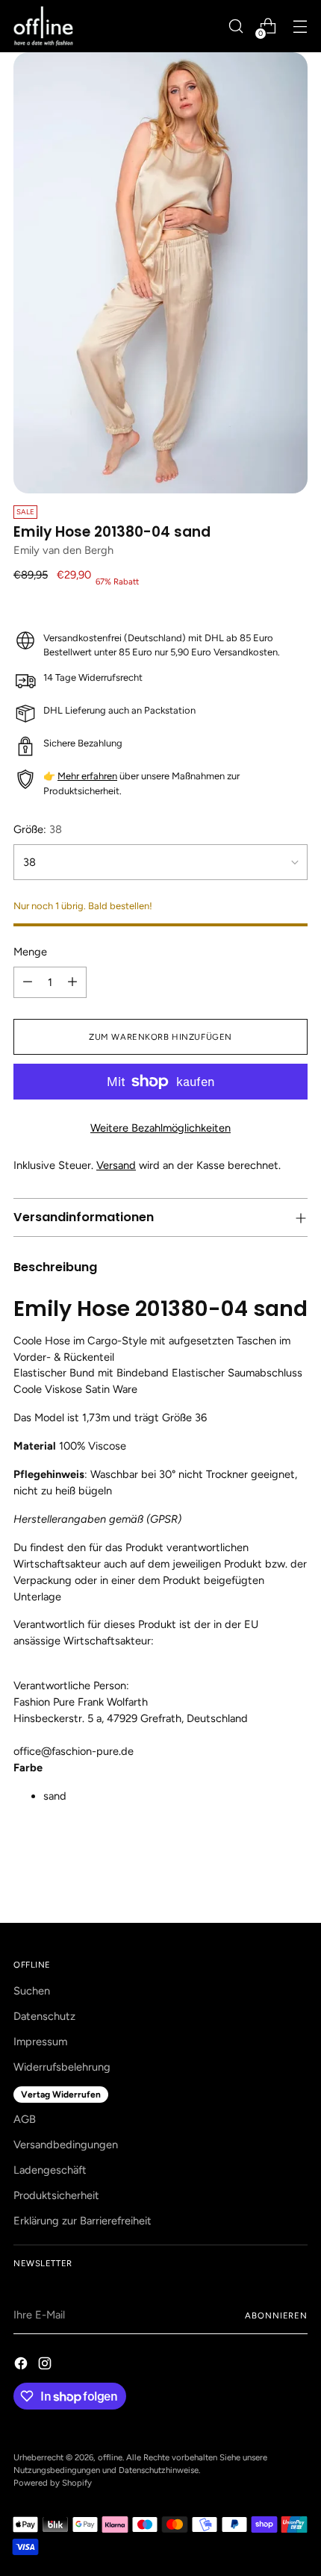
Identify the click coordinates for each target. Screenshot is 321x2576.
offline (110, 2457)
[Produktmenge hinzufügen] (72, 982)
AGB (25, 2119)
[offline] (43, 26)
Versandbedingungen (66, 2145)
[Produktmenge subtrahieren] (28, 982)
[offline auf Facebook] (22, 2366)
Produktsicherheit (56, 2195)
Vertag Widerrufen (61, 2095)
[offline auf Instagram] (46, 2366)
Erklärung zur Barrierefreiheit (82, 2221)
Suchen (32, 1991)
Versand (116, 1165)
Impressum (40, 2042)
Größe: (38, 829)
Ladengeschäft (50, 2170)
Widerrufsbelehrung (62, 2067)
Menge (30, 952)
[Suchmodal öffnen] (236, 26)
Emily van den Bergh (63, 550)
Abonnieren (276, 2315)
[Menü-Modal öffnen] (300, 26)
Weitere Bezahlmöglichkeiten (160, 1128)
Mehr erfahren (87, 776)
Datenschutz (44, 2016)
